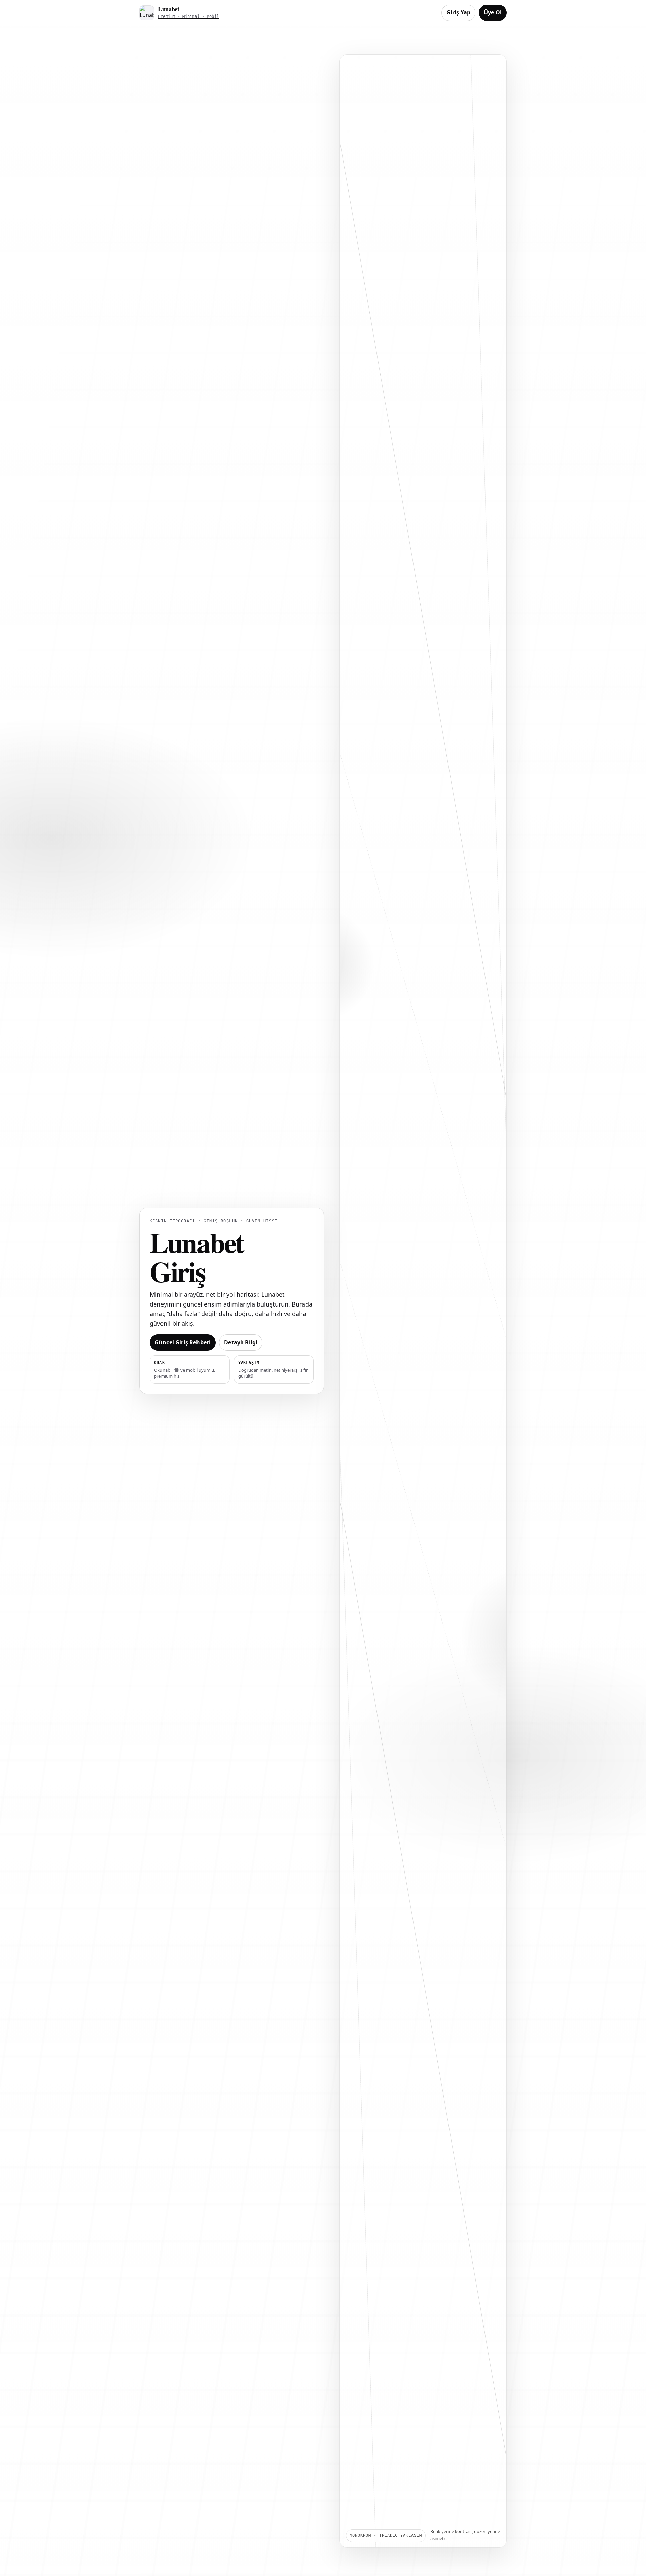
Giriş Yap (458, 12)
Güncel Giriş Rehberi (183, 1342)
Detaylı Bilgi (241, 1342)
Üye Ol (493, 12)
